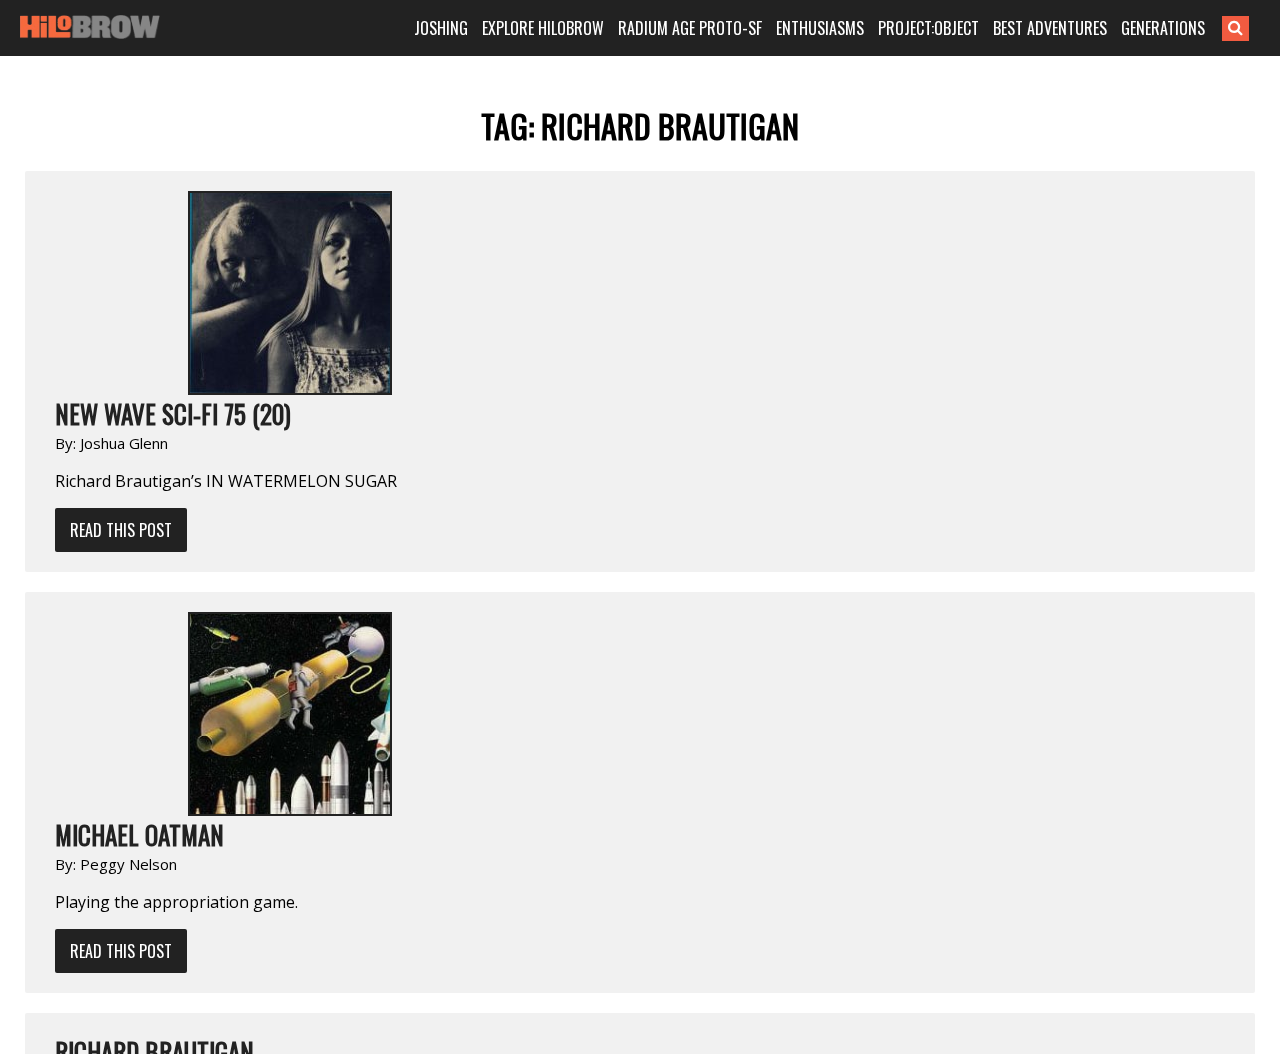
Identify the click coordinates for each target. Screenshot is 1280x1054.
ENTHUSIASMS (820, 28)
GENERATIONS (1163, 28)
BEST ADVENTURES (1050, 28)
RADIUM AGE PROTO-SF (690, 28)
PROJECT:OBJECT (928, 28)
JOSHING (441, 28)
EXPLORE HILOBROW (543, 28)
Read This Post (121, 530)
